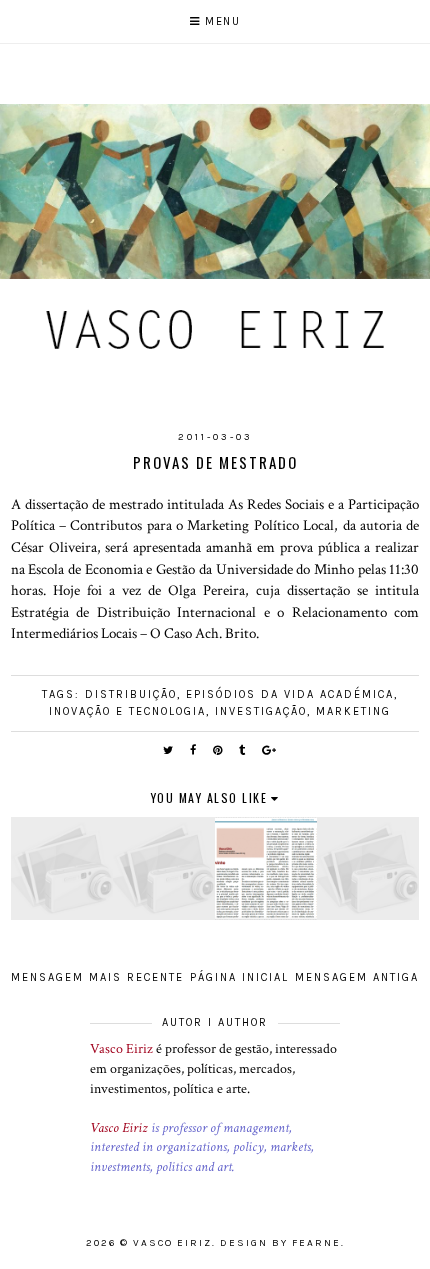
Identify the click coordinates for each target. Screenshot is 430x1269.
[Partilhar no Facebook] (194, 750)
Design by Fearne (280, 1243)
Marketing (353, 711)
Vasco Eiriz (121, 1049)
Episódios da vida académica (290, 694)
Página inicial (239, 977)
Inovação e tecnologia (127, 711)
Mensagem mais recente (97, 977)
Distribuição (131, 694)
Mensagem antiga (357, 977)
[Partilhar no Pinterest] (218, 750)
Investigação (261, 711)
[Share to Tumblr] (243, 750)
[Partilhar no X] (169, 750)
